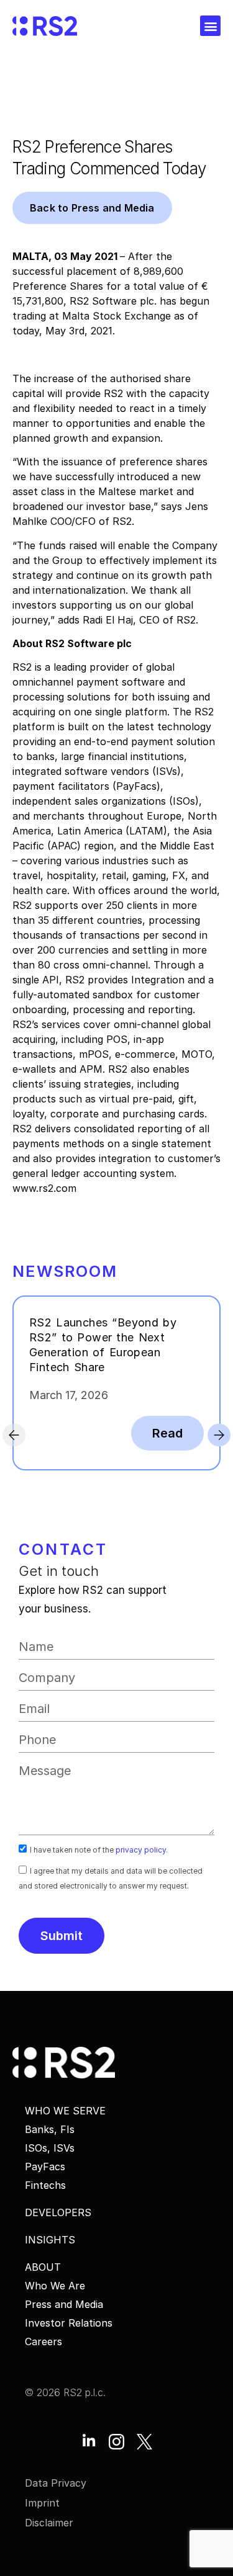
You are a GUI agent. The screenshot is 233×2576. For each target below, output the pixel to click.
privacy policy (141, 1850)
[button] (210, 26)
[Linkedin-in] (89, 2442)
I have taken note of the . (99, 1850)
